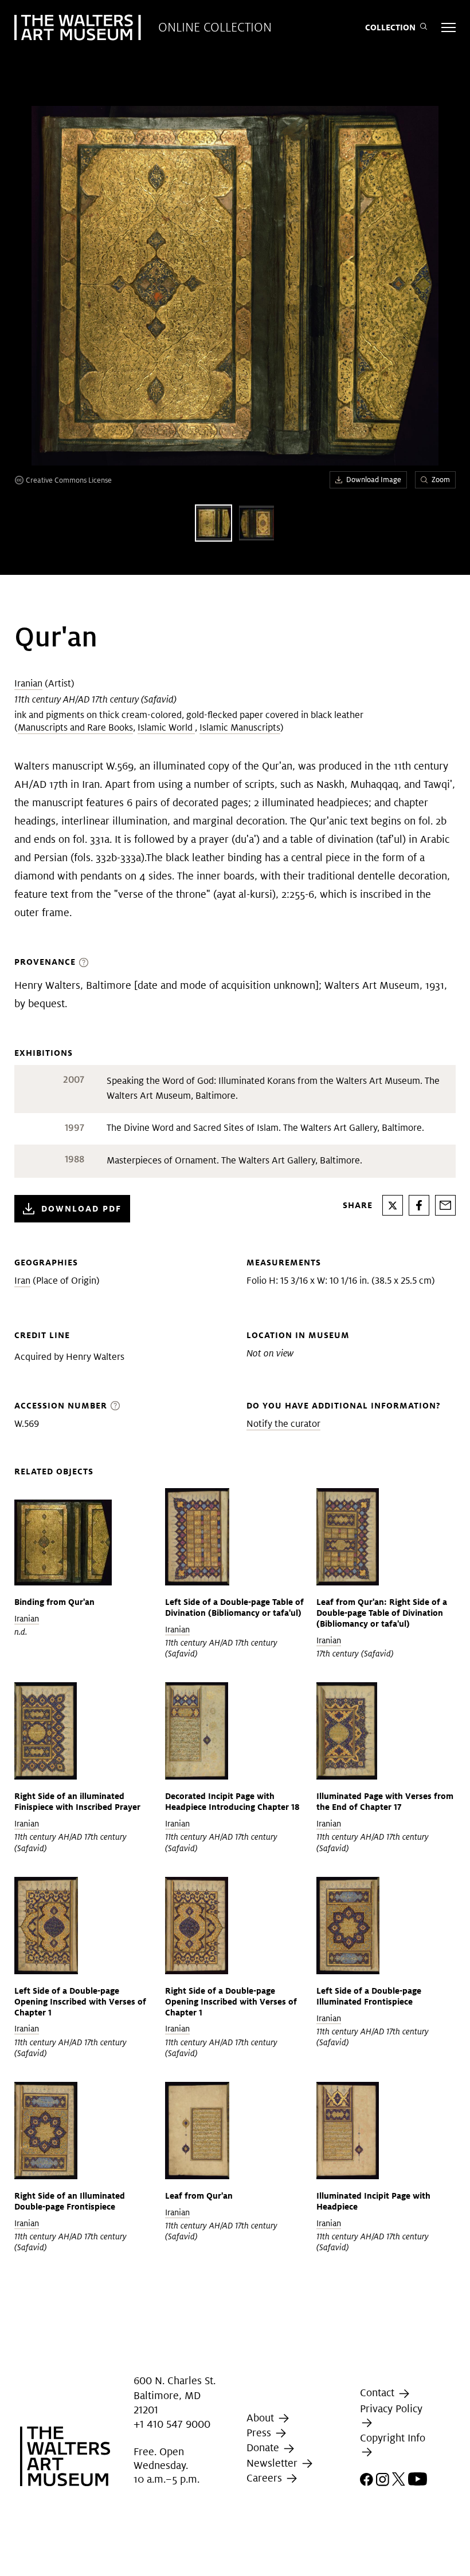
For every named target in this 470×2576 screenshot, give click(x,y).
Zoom (441, 480)
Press (260, 2433)
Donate (264, 2447)
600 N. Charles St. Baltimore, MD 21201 (175, 2395)
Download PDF (81, 1208)
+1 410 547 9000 (172, 2424)
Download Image (374, 480)
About (262, 2418)
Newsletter (273, 2463)
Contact (379, 2392)
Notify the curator (283, 1424)
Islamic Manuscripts (240, 727)
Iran (22, 1281)
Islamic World (166, 727)
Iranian (28, 683)
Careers (266, 2478)
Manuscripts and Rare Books (75, 727)
